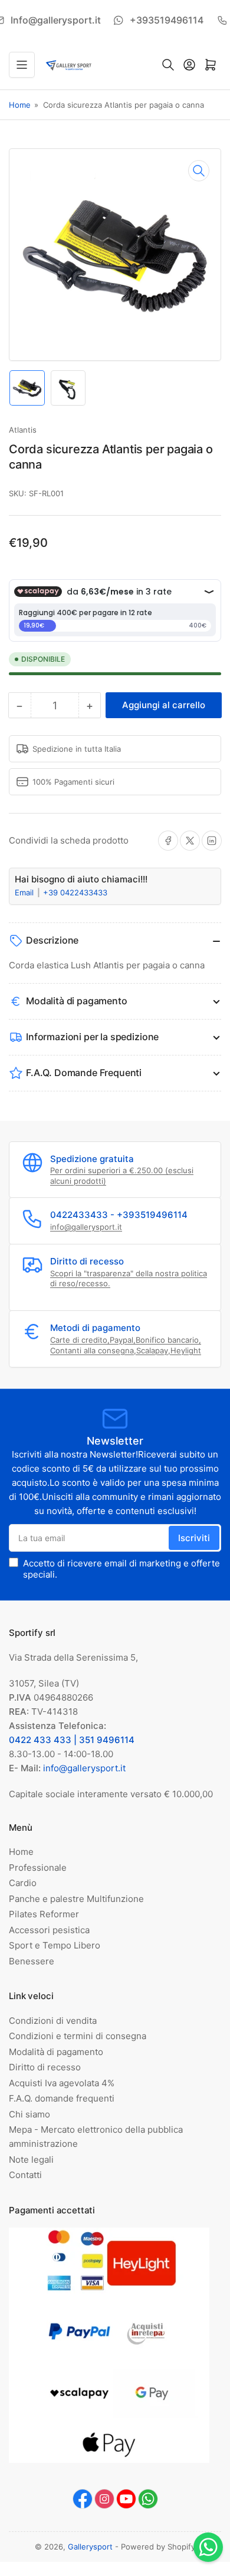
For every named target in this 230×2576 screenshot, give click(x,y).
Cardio (23, 1883)
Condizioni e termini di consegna (78, 2036)
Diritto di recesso (45, 2067)
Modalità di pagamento (56, 2052)
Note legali (31, 2160)
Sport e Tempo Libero (55, 1945)
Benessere (32, 1961)
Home (20, 105)
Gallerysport (90, 2547)
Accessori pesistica (49, 1930)
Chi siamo (29, 2114)
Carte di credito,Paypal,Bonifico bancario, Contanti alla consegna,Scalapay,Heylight (126, 1345)
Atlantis (23, 430)
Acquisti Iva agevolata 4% (62, 2083)
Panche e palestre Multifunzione (76, 1899)
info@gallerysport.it (86, 1227)
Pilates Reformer (44, 1914)
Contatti (25, 2175)
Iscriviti (194, 1538)
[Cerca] (168, 65)
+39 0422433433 (75, 892)
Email (25, 892)
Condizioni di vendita (53, 2021)
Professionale (38, 1868)
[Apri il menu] (22, 65)
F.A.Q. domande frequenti (62, 2098)
